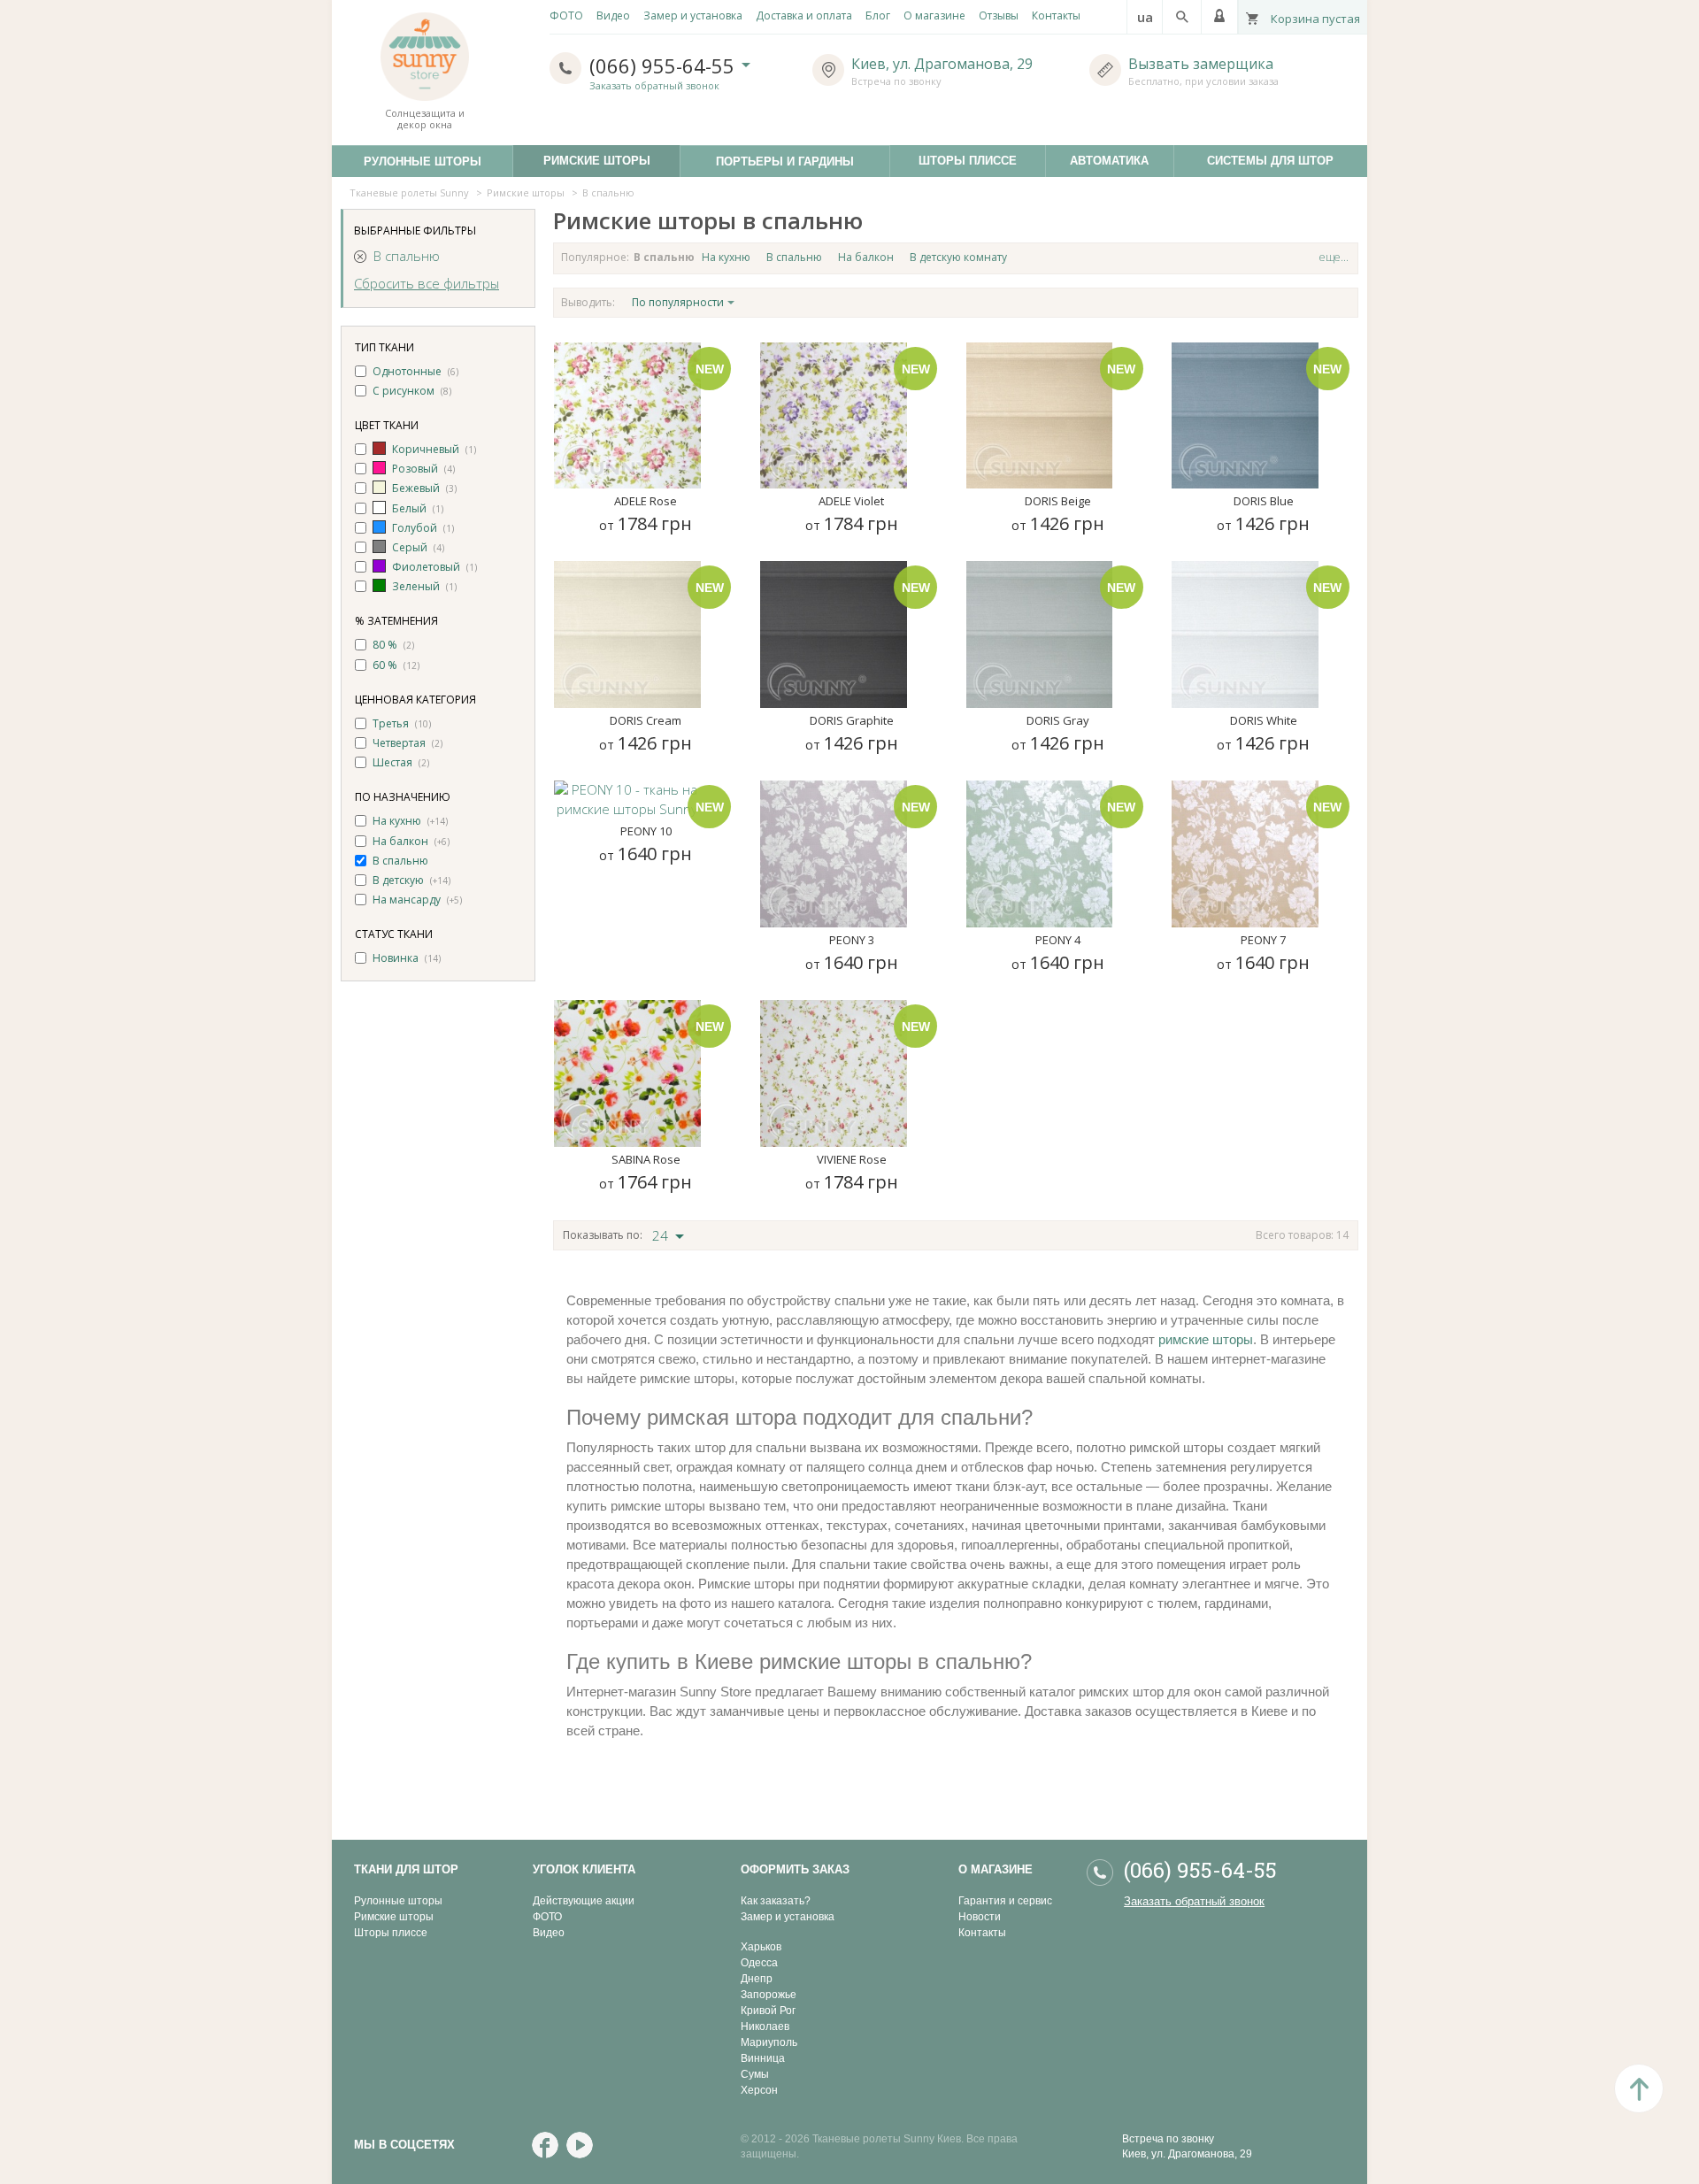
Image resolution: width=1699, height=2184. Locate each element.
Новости (980, 1917)
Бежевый (416, 488)
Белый (409, 508)
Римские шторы (611, 160)
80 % (385, 645)
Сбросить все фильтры (427, 283)
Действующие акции (584, 1901)
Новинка (396, 958)
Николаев (765, 2026)
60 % (385, 665)
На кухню (397, 821)
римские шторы (1206, 1339)
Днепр (757, 1979)
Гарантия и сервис (1005, 1901)
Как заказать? (776, 1901)
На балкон (400, 841)
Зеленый (416, 586)
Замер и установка (788, 1917)
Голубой (415, 528)
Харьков (761, 1947)
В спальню (407, 256)
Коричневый (426, 449)
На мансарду (407, 900)
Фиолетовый (426, 567)
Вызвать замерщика (1201, 64)
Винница (763, 2058)
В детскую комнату (958, 257)
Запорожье (769, 1995)
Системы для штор (1287, 160)
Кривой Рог (768, 2011)
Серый (410, 547)
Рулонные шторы (398, 1901)
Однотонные (407, 371)
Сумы (755, 2074)
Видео (549, 1933)
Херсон (759, 2090)
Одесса (759, 1963)
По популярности (678, 302)
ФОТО (547, 1917)
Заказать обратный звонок (654, 85)
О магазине (996, 1869)
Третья (391, 723)
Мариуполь (769, 2042)
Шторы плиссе (981, 160)
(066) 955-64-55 (665, 65)
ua (1145, 17)
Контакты (982, 1933)
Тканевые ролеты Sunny (409, 192)
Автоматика (1122, 160)
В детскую (398, 880)
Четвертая (399, 743)
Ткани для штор (406, 1869)
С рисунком (404, 391)
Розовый (415, 469)
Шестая (392, 762)
